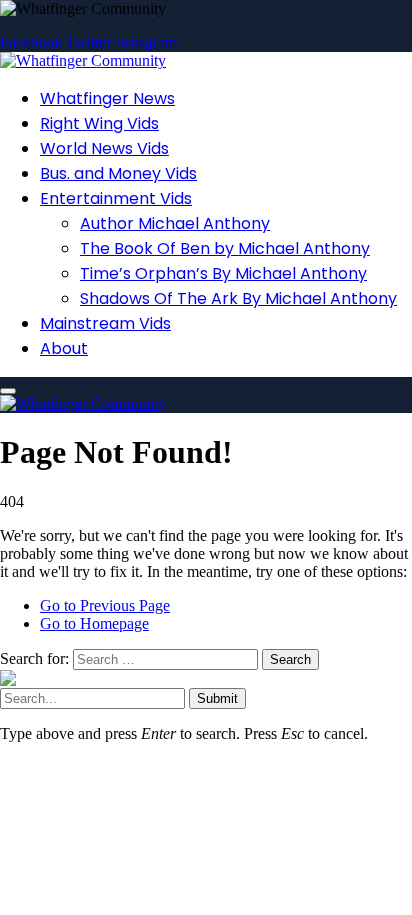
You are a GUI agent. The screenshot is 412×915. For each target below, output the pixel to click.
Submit (217, 698)
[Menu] (8, 391)
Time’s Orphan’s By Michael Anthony (223, 273)
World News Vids (104, 148)
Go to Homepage (94, 623)
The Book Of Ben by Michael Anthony (225, 248)
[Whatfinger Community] (83, 60)
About (64, 348)
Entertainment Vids (116, 198)
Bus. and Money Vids (118, 173)
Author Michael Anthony (175, 223)
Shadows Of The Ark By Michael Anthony (238, 298)
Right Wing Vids (99, 123)
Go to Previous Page (105, 605)
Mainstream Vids (105, 323)
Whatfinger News (107, 98)
